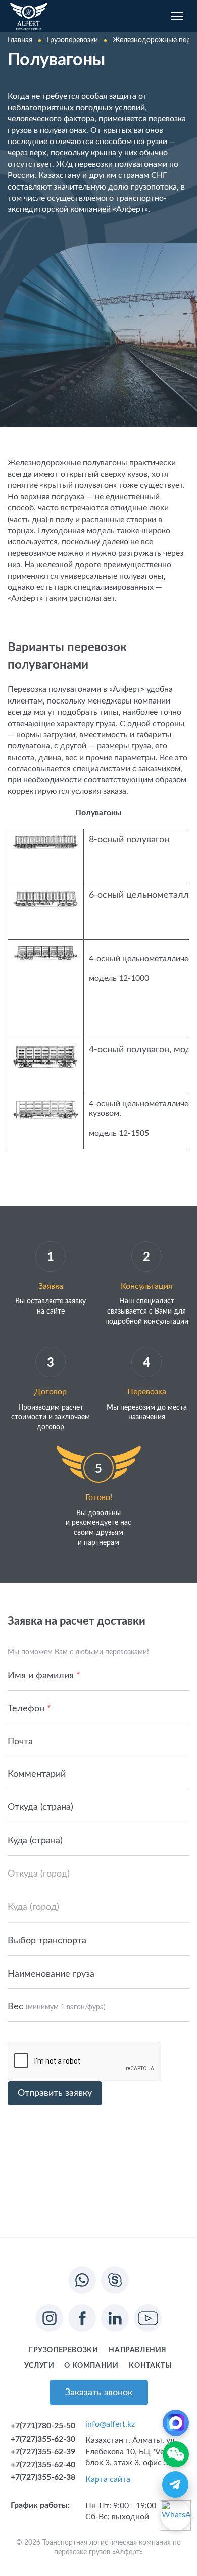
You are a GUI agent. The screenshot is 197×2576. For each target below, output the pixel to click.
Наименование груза (51, 1974)
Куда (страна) (35, 1841)
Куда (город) (33, 1907)
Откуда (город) (39, 1874)
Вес (57, 2007)
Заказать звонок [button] (99, 2393)
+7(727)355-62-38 (43, 2477)
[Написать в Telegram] (175, 2485)
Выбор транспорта (47, 1941)
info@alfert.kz (110, 2424)
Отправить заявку (55, 2093)
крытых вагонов (133, 130)
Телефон (29, 1709)
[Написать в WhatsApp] (176, 2515)
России (21, 175)
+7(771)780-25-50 (43, 2426)
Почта (20, 1742)
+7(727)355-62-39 (43, 2452)
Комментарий (37, 1774)
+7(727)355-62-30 (43, 2439)
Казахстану (59, 175)
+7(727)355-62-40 (43, 2465)
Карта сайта (108, 2479)
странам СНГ (143, 175)
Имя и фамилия (44, 1676)
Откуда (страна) (40, 1807)
